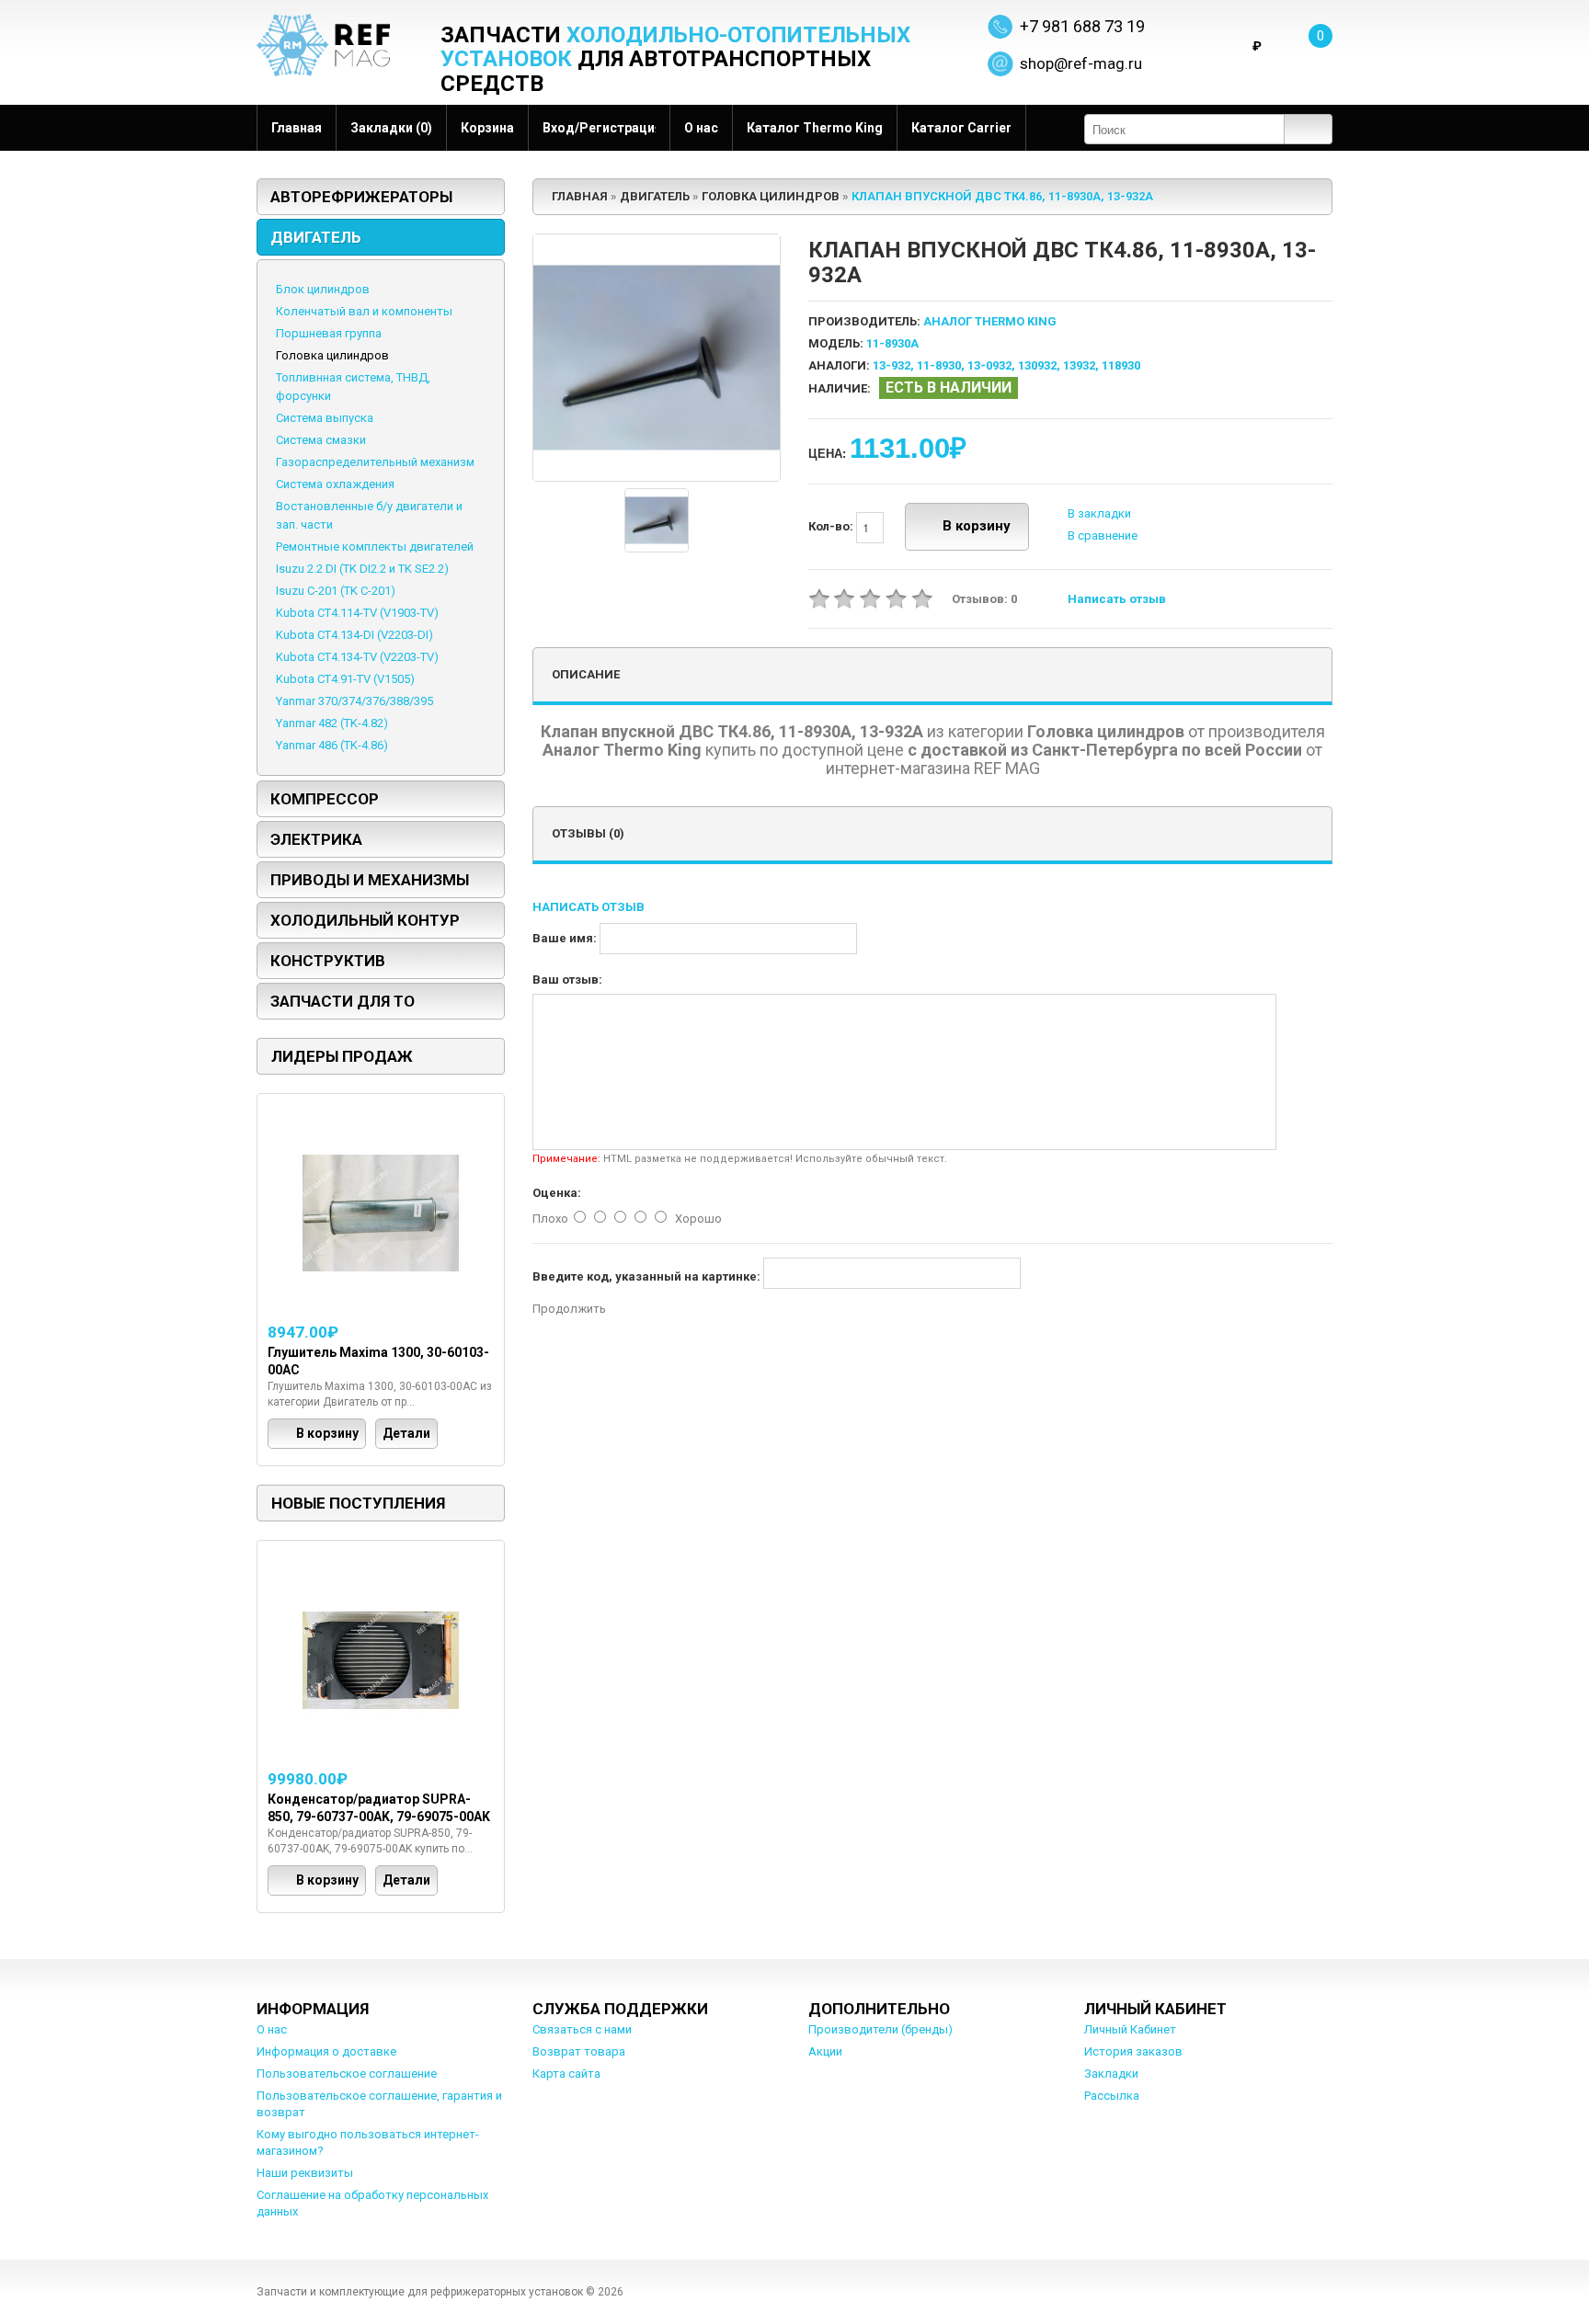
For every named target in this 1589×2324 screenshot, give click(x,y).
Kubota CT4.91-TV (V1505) (345, 679)
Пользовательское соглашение (347, 2073)
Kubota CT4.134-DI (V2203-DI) (354, 635)
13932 (1079, 365)
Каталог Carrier (961, 128)
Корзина (487, 128)
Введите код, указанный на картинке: (646, 1276)
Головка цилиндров (332, 355)
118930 (1121, 365)
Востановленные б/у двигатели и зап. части (369, 515)
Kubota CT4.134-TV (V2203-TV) (357, 657)
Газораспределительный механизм (375, 462)
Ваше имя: (565, 938)
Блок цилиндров (323, 289)
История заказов (1133, 2051)
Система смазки (321, 440)
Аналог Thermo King (990, 321)
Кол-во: (832, 526)
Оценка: (557, 1193)
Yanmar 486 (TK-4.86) (332, 745)
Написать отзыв (1117, 599)
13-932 (892, 365)
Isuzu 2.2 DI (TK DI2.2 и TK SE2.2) (362, 569)
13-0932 (989, 365)
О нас (701, 128)
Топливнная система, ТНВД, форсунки (353, 387)
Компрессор (325, 799)
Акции (825, 2051)
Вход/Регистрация (599, 128)
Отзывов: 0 (984, 599)
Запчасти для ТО (343, 1001)
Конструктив (328, 961)
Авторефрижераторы (361, 197)
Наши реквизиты (305, 2173)
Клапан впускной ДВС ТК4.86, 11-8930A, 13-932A (1002, 196)
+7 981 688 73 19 (1082, 26)
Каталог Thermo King (815, 128)
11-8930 (939, 365)
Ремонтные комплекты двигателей (375, 547)
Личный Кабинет (1130, 2029)
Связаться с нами (582, 2029)
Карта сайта (566, 2073)
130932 (1037, 365)
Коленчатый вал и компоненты (364, 311)
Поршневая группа (329, 333)
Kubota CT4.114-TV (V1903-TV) (357, 613)
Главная (297, 128)
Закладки (1111, 2073)
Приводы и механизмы (370, 880)
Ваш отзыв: (567, 980)
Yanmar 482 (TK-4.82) (332, 723)
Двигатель (316, 237)
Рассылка (1112, 2096)
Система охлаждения (335, 484)
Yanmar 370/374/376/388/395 (354, 701)
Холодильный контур (365, 920)
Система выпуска (325, 418)
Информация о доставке (326, 2051)
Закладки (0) (391, 128)
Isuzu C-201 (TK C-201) (336, 591)
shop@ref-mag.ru (1081, 63)
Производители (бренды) (880, 2029)
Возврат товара (579, 2051)
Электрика (316, 839)
